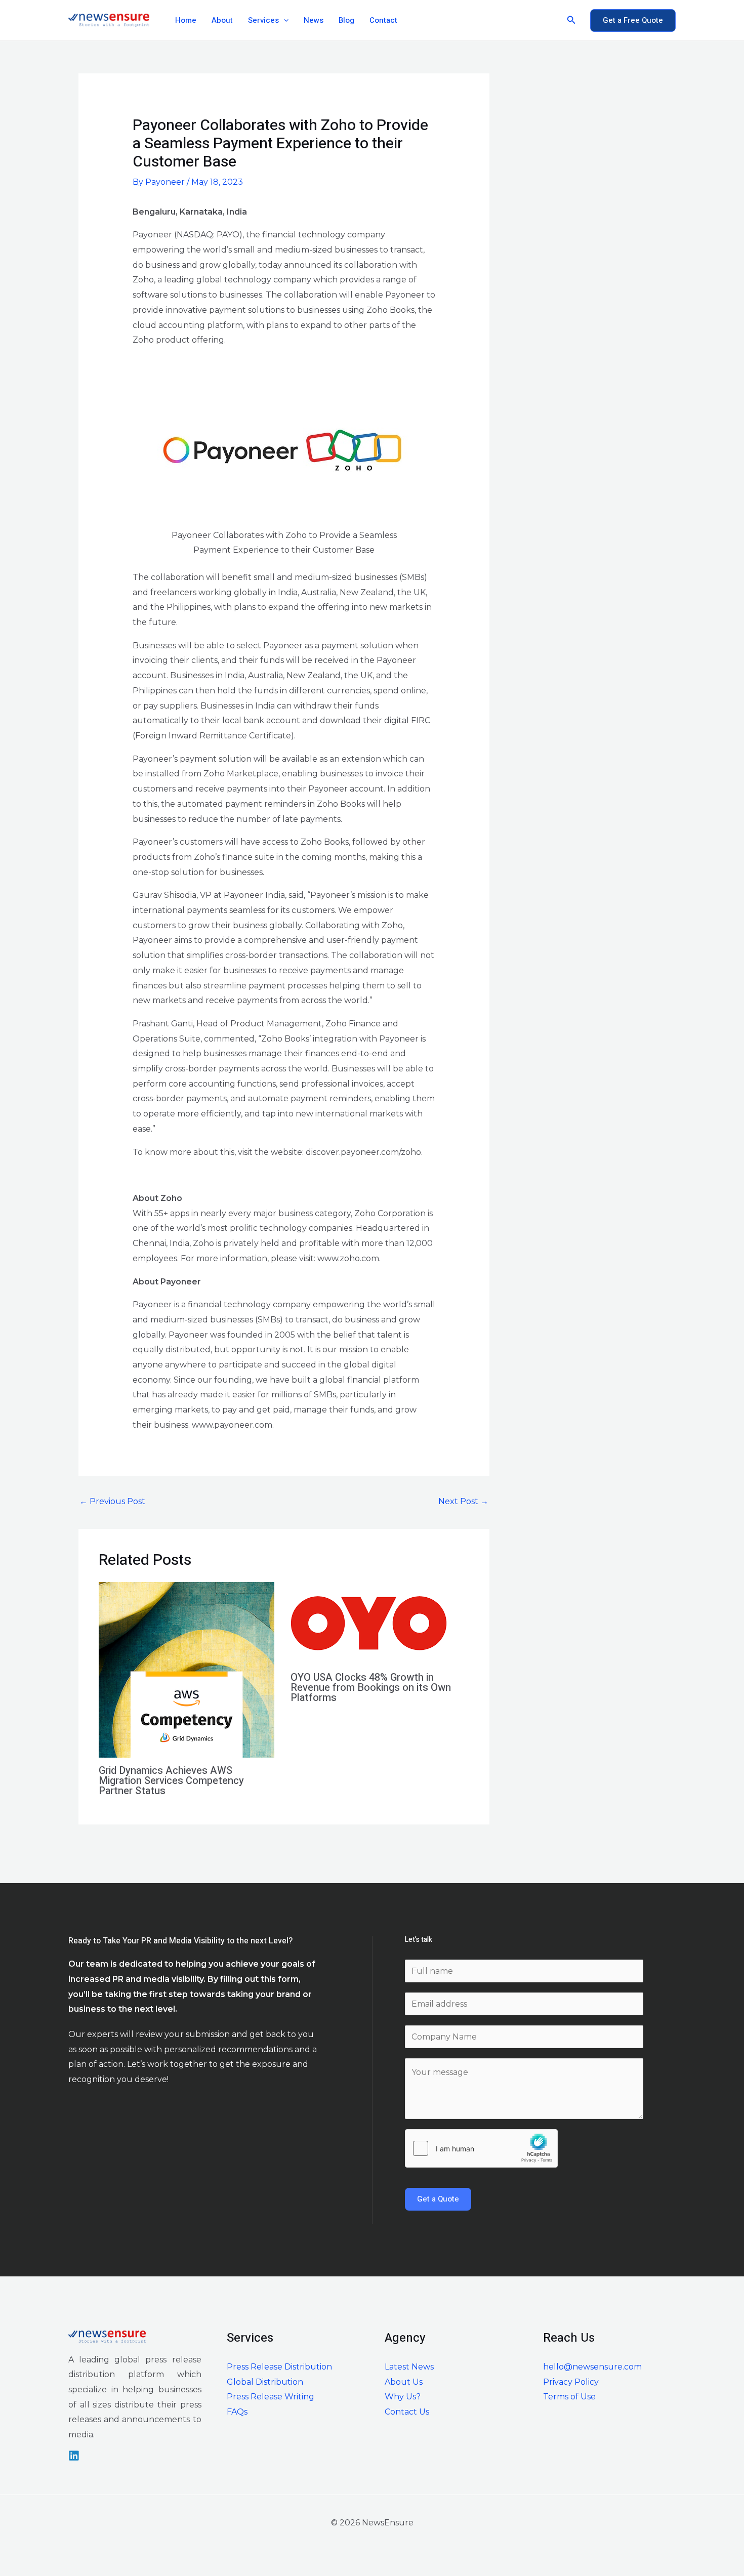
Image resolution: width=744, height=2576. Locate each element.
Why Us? (403, 2397)
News (314, 20)
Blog (346, 20)
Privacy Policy (571, 2382)
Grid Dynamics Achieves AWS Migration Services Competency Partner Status (171, 1781)
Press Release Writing (271, 2397)
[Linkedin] (74, 2456)
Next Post (463, 1501)
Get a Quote (438, 2199)
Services (263, 20)
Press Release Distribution (279, 2367)
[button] (284, 20)
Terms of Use (569, 2397)
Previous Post (112, 1501)
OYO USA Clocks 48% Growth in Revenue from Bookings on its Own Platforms (371, 1688)
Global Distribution (265, 2382)
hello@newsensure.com (592, 2367)
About (222, 20)
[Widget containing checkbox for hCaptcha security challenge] (481, 2148)
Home (186, 20)
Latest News (409, 2367)
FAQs (237, 2412)
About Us (404, 2382)
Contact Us (407, 2412)
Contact (383, 20)
